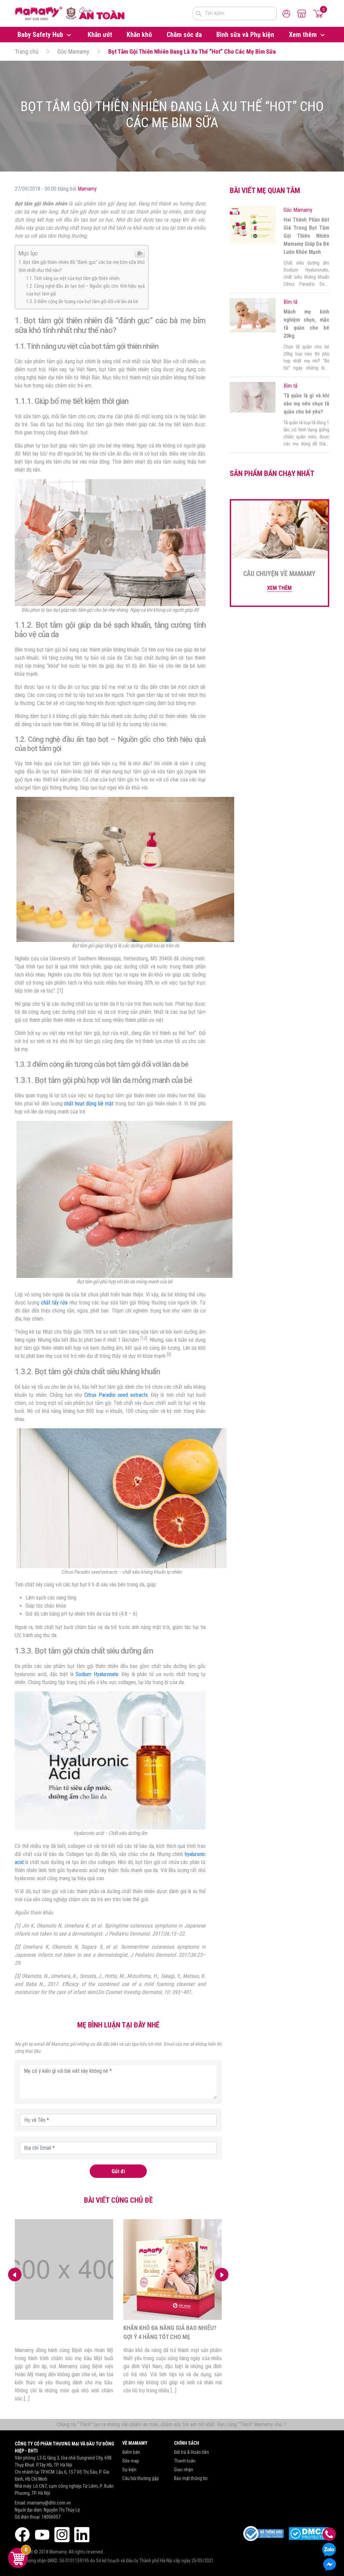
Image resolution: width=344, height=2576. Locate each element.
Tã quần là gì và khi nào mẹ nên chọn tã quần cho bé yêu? (306, 404)
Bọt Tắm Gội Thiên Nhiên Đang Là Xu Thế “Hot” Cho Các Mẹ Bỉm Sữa (192, 52)
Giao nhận (184, 2470)
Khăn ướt (100, 35)
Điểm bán (131, 2452)
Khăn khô (139, 35)
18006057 (51, 2517)
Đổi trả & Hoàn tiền (191, 2452)
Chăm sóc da (184, 35)
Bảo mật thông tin (191, 2478)
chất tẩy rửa (54, 1303)
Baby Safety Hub (41, 35)
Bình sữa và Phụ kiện (245, 35)
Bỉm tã (290, 302)
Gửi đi (118, 2171)
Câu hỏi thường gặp (141, 2478)
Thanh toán (185, 2461)
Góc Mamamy (73, 52)
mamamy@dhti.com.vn (49, 2503)
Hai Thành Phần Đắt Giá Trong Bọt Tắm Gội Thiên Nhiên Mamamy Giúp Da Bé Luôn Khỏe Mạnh (306, 236)
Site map (131, 2461)
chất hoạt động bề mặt (89, 1104)
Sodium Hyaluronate (97, 1674)
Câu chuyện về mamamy (279, 574)
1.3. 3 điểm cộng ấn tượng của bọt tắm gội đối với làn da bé (82, 302)
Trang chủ (27, 52)
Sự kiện (129, 2470)
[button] (222, 2275)
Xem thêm (304, 35)
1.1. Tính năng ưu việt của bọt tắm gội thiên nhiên (73, 278)
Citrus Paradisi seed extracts (116, 1395)
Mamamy (87, 189)
